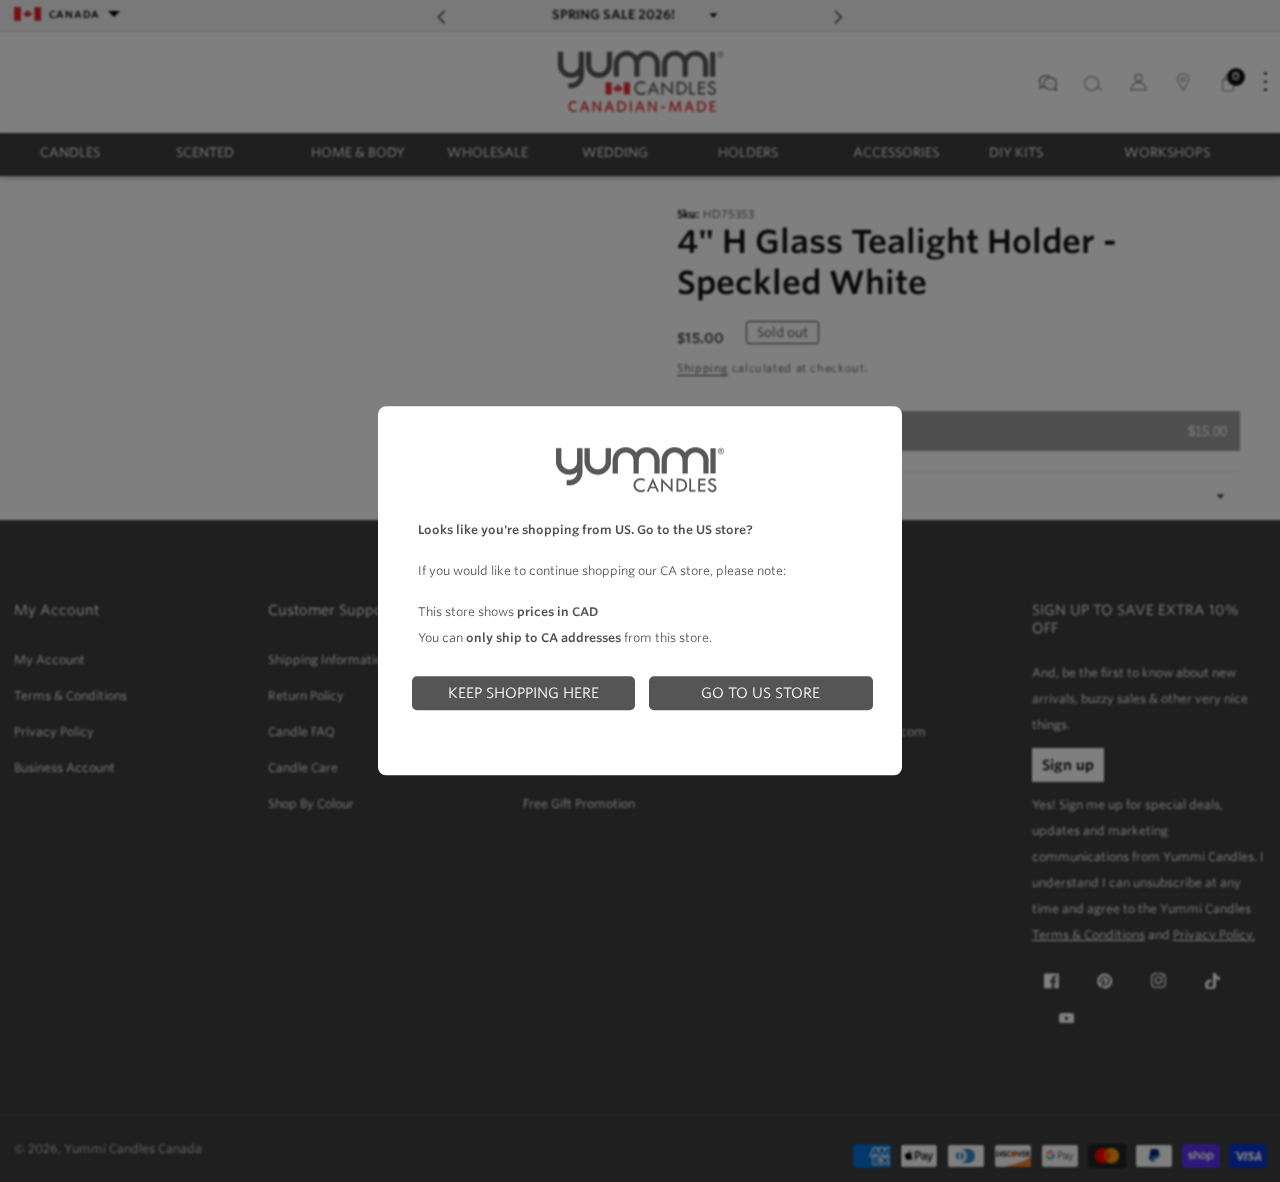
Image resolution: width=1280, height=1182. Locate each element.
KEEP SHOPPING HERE (523, 692)
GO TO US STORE (760, 692)
